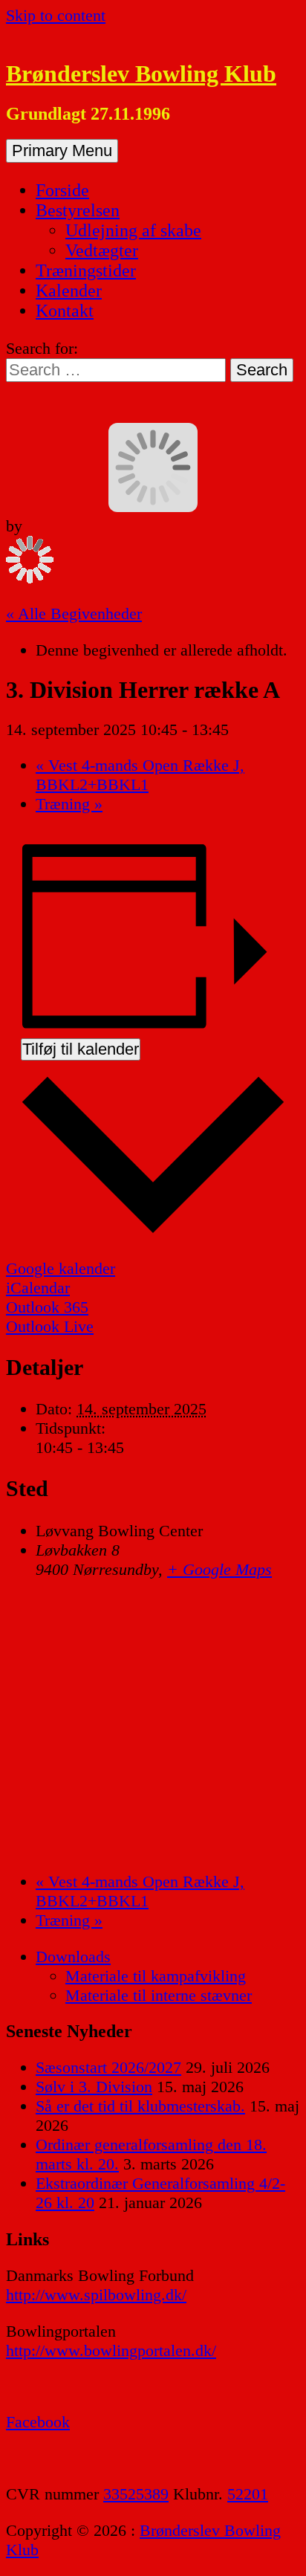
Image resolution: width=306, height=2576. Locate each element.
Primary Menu (62, 151)
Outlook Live (50, 1326)
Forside (62, 190)
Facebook (38, 2422)
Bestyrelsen (78, 210)
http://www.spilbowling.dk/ (96, 2295)
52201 (248, 2494)
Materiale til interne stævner (159, 1995)
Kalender (69, 291)
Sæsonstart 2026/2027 (108, 2067)
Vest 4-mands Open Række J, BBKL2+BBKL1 (140, 775)
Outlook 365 (47, 1307)
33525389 (136, 2494)
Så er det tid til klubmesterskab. (140, 2106)
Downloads (73, 1957)
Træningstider (86, 271)
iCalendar (38, 1288)
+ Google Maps (219, 1569)
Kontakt (65, 311)
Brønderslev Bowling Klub (141, 74)
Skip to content (56, 15)
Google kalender (61, 1268)
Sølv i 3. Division (94, 2087)
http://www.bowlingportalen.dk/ (111, 2350)
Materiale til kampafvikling (156, 1976)
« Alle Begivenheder (74, 614)
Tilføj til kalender (81, 1049)
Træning (69, 804)
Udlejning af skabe (133, 230)
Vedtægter (102, 250)
